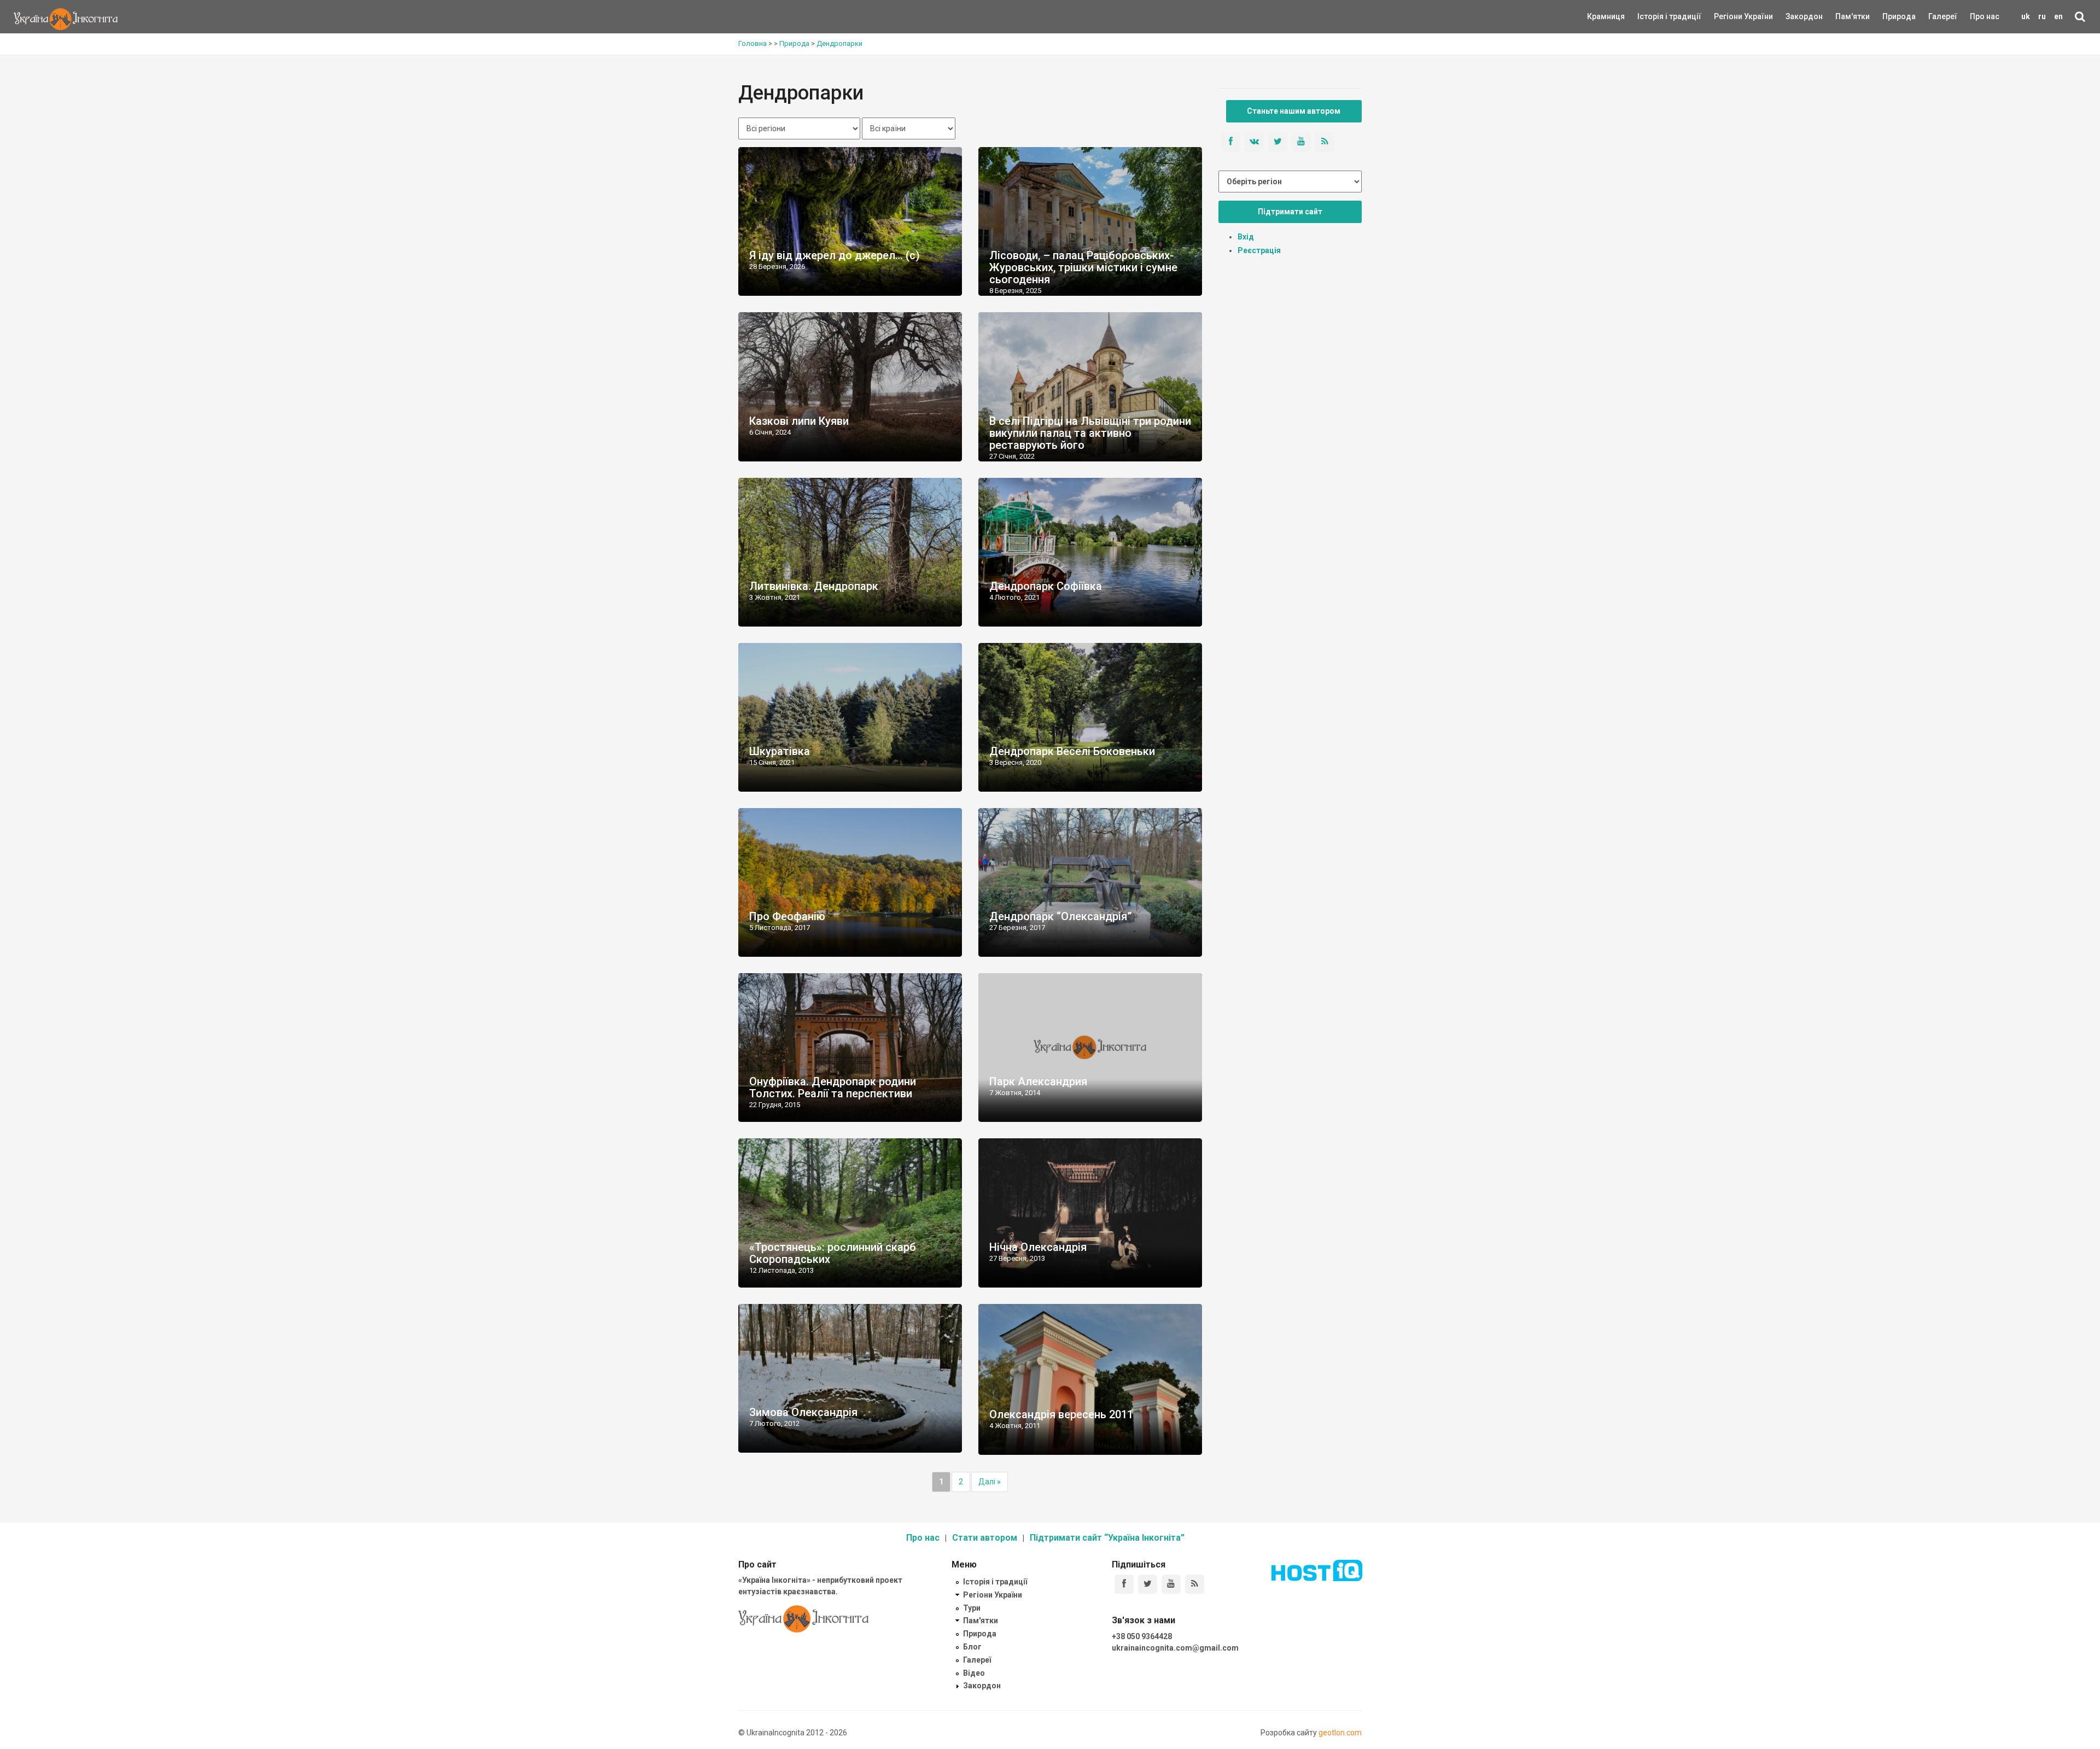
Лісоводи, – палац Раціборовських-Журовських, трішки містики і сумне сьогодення (1083, 267)
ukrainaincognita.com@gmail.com (1175, 1648)
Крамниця (1606, 16)
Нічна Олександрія (1038, 1247)
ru (2042, 16)
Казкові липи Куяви (799, 421)
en (2058, 16)
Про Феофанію (787, 916)
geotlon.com (1340, 1733)
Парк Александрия (1038, 1081)
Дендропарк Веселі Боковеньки (1072, 751)
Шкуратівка (780, 751)
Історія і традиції (1653, 16)
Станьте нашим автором (1294, 111)
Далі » (990, 1482)
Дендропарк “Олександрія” (1060, 916)
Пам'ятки (1844, 16)
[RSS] (1195, 1584)
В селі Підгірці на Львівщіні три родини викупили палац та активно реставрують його (1090, 433)
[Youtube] (1171, 1584)
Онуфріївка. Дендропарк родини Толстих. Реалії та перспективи (833, 1087)
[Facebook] (1124, 1584)
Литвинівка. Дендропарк (814, 586)
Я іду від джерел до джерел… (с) (835, 255)
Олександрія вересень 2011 (1061, 1414)
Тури (972, 1608)
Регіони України (1729, 16)
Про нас (1985, 16)
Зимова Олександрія (803, 1412)
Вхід (1246, 237)
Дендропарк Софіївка (1046, 586)
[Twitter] (1148, 1584)
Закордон (1795, 16)
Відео (974, 1673)
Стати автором (985, 1538)
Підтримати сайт (1290, 212)
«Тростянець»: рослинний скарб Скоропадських (833, 1253)
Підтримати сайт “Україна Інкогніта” (1107, 1538)
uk (2026, 16)
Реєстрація (1259, 250)
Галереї (1943, 16)
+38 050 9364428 (1142, 1636)
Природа (1891, 16)
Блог (972, 1647)
